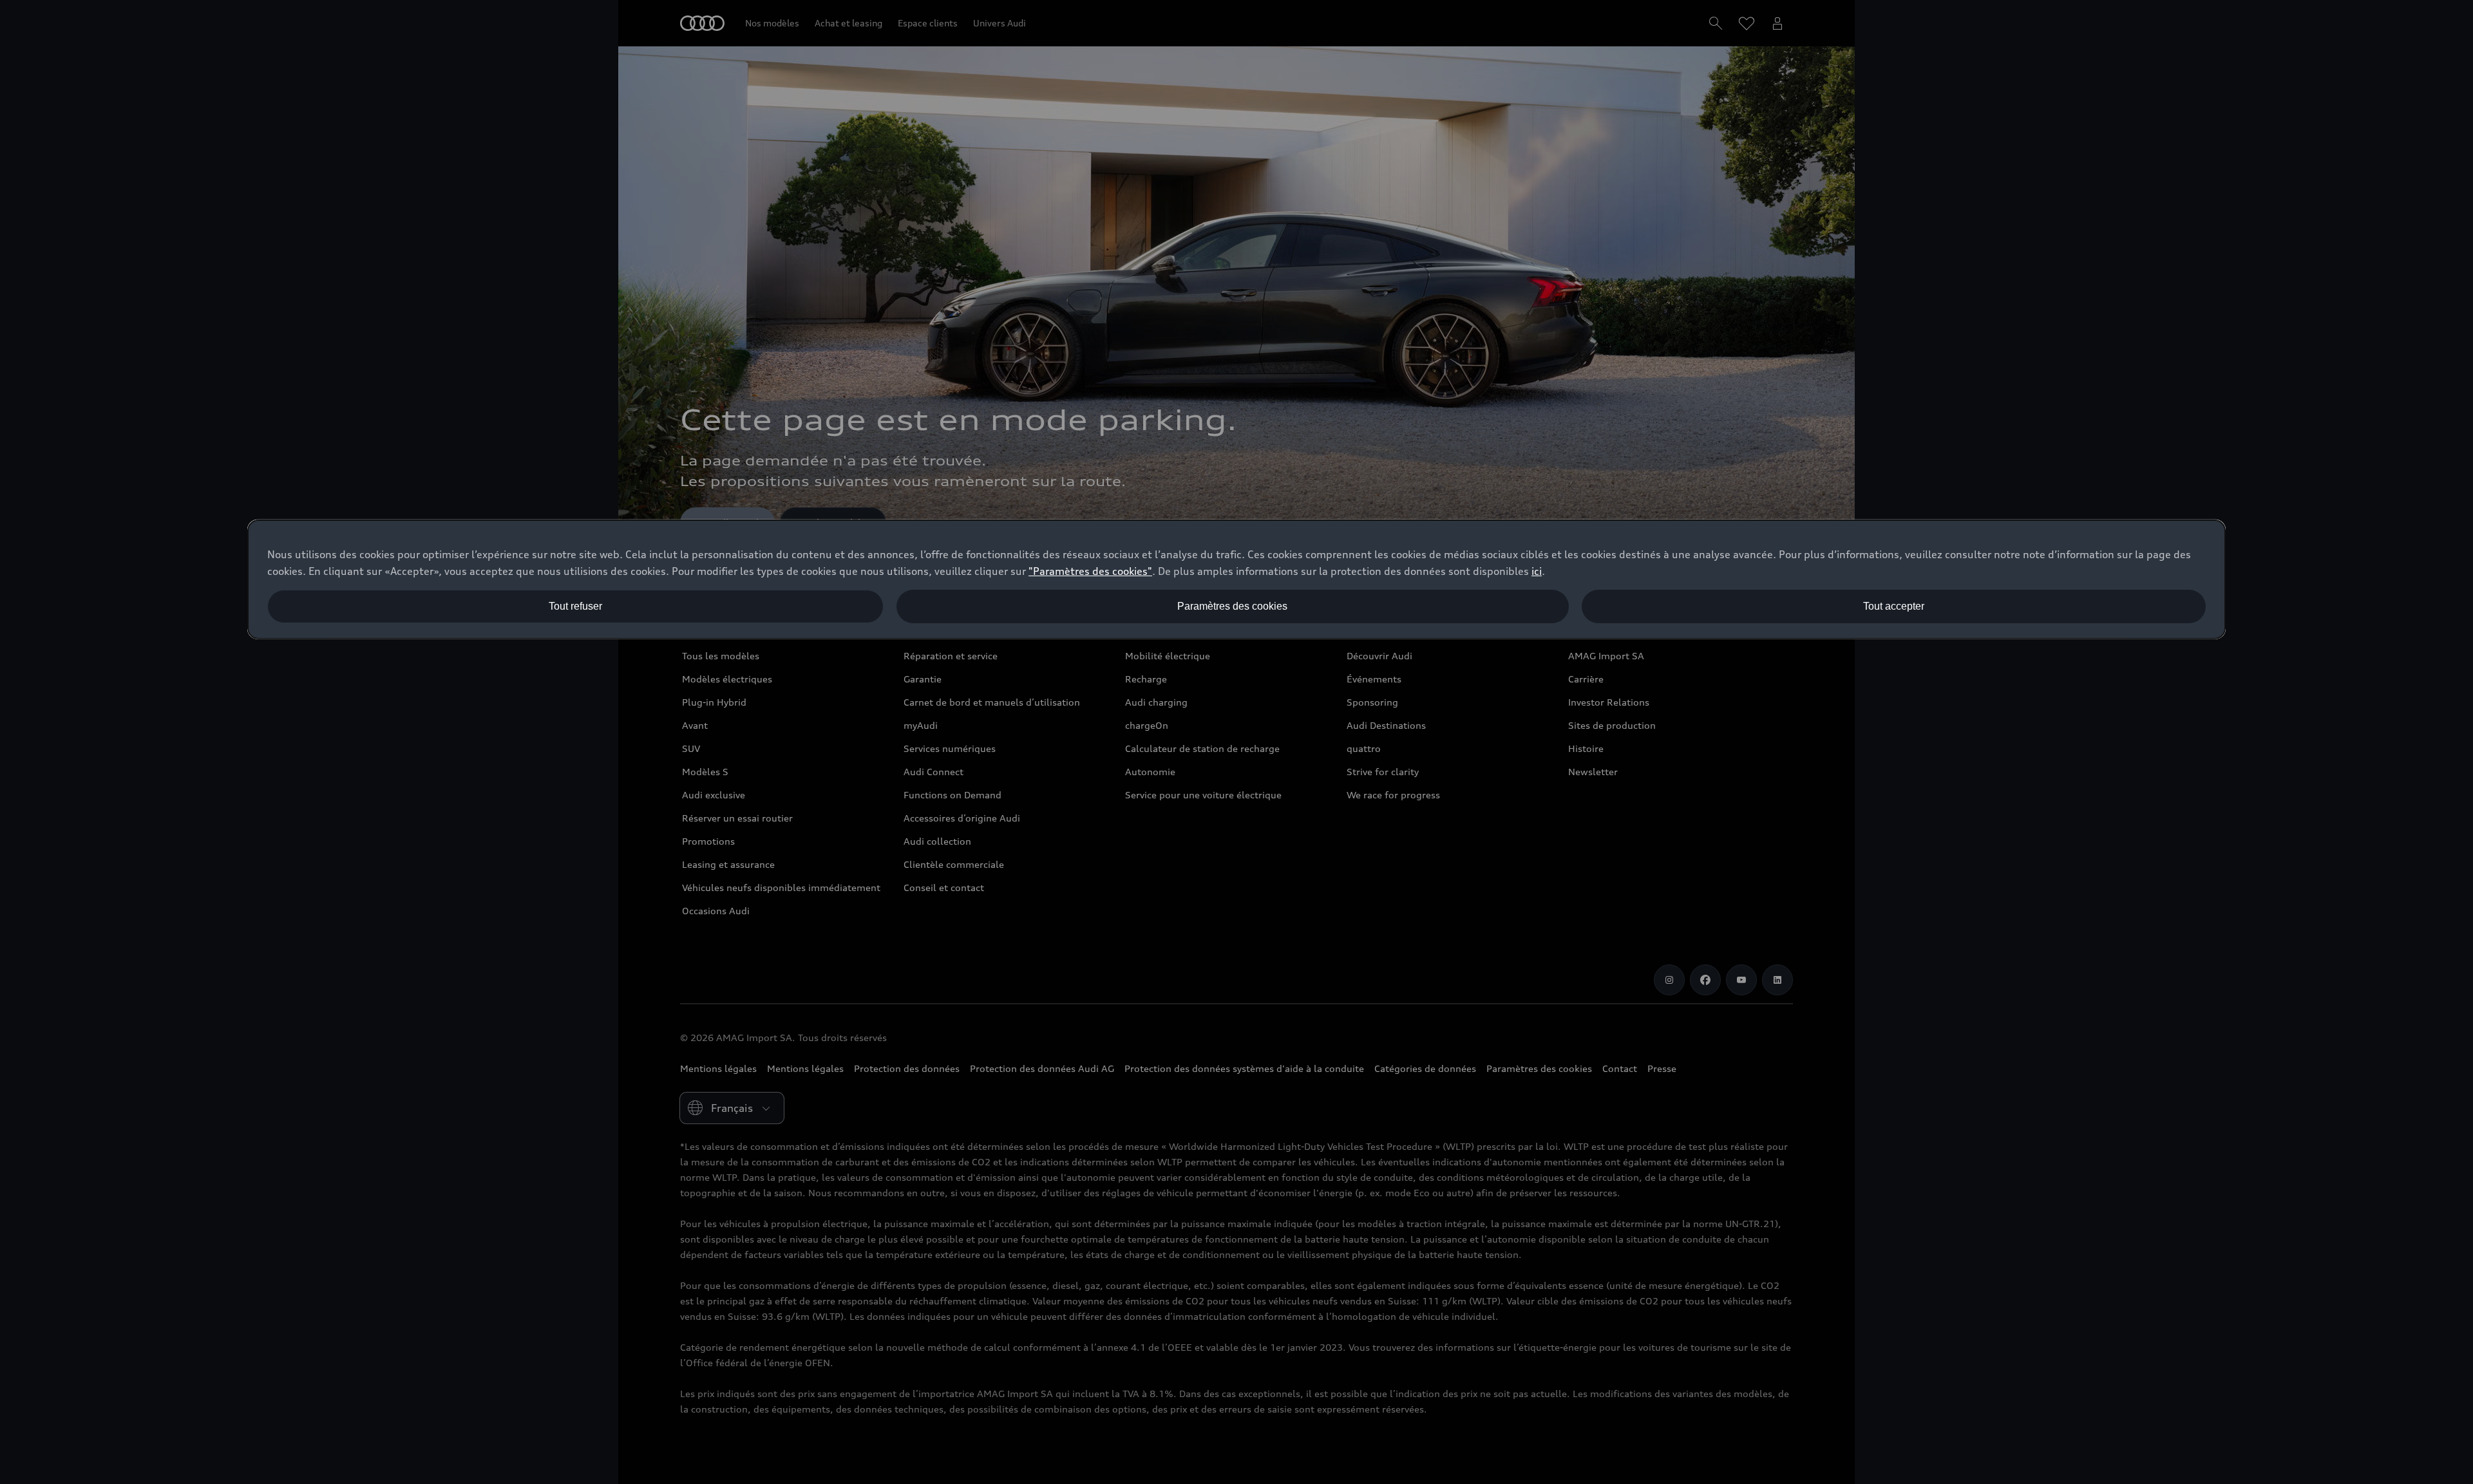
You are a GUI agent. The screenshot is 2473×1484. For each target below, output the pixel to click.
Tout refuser (575, 606)
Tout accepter (1894, 606)
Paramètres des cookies (1232, 606)
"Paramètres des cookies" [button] (1090, 571)
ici (1537, 571)
